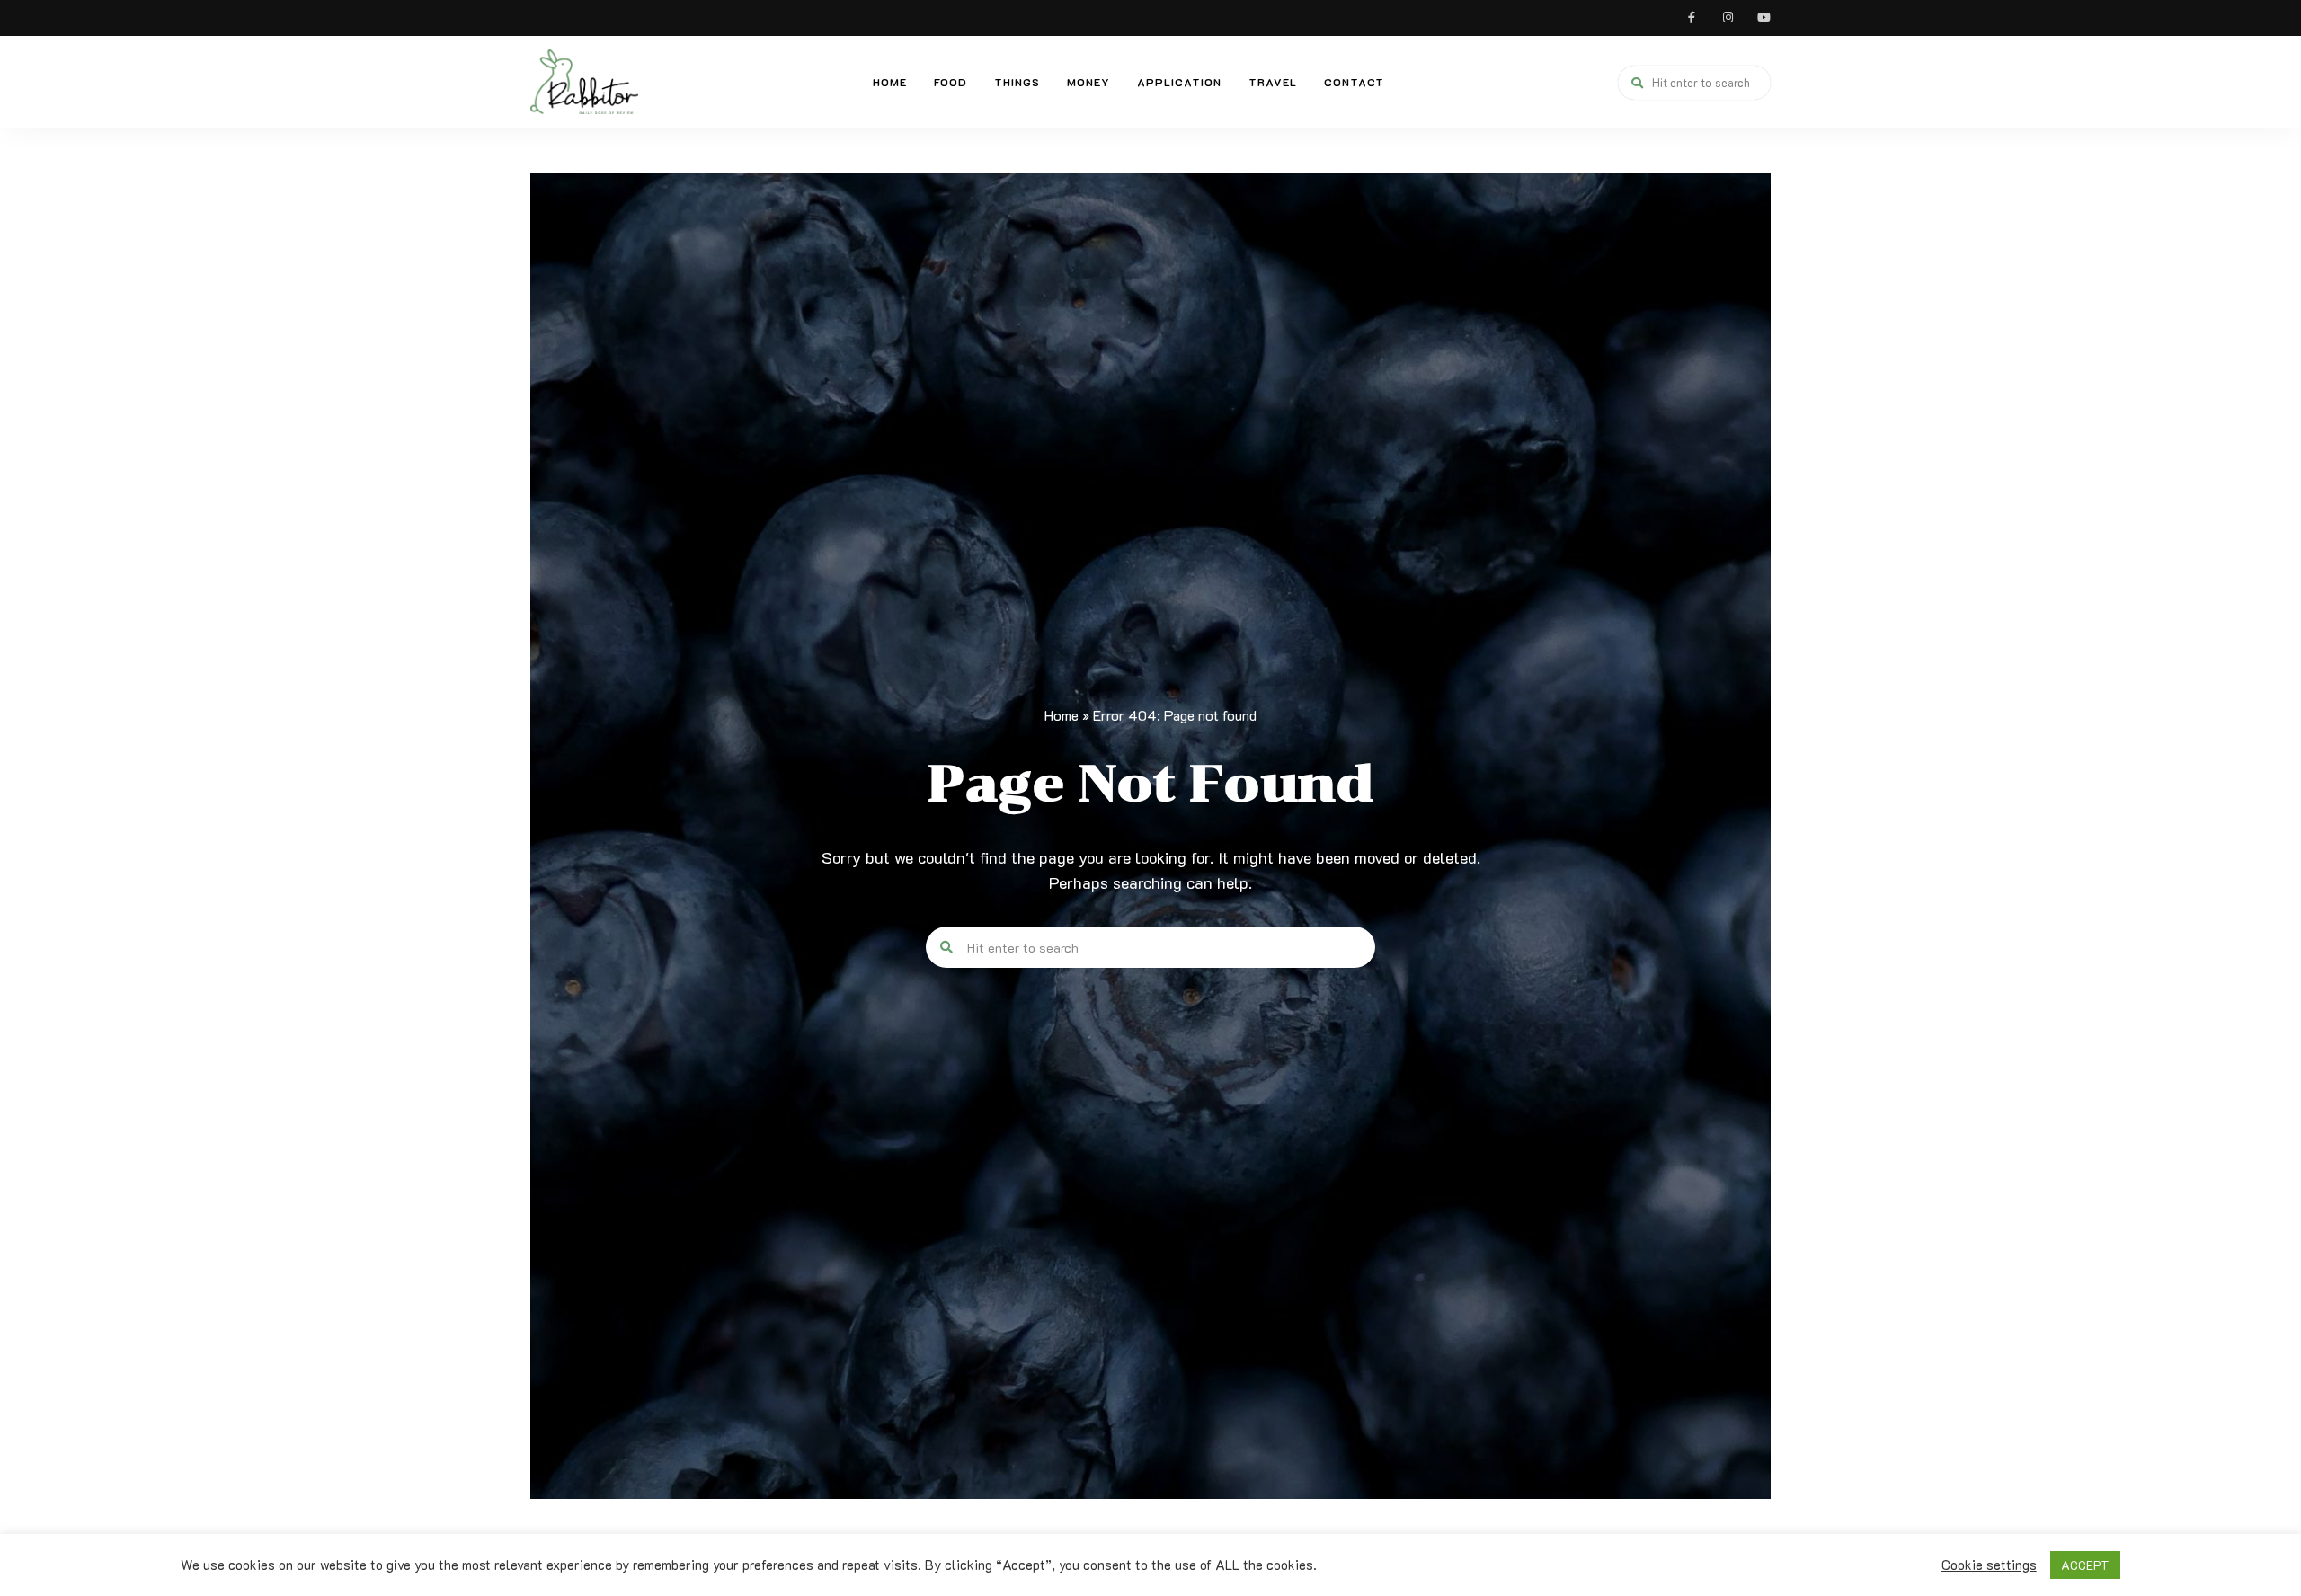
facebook (1692, 18)
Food (951, 82)
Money (1088, 82)
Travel (1273, 82)
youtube (1764, 18)
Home (890, 82)
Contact (1354, 82)
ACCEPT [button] (2085, 1565)
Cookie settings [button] (1989, 1565)
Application (1179, 82)
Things (1017, 82)
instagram (1728, 18)
